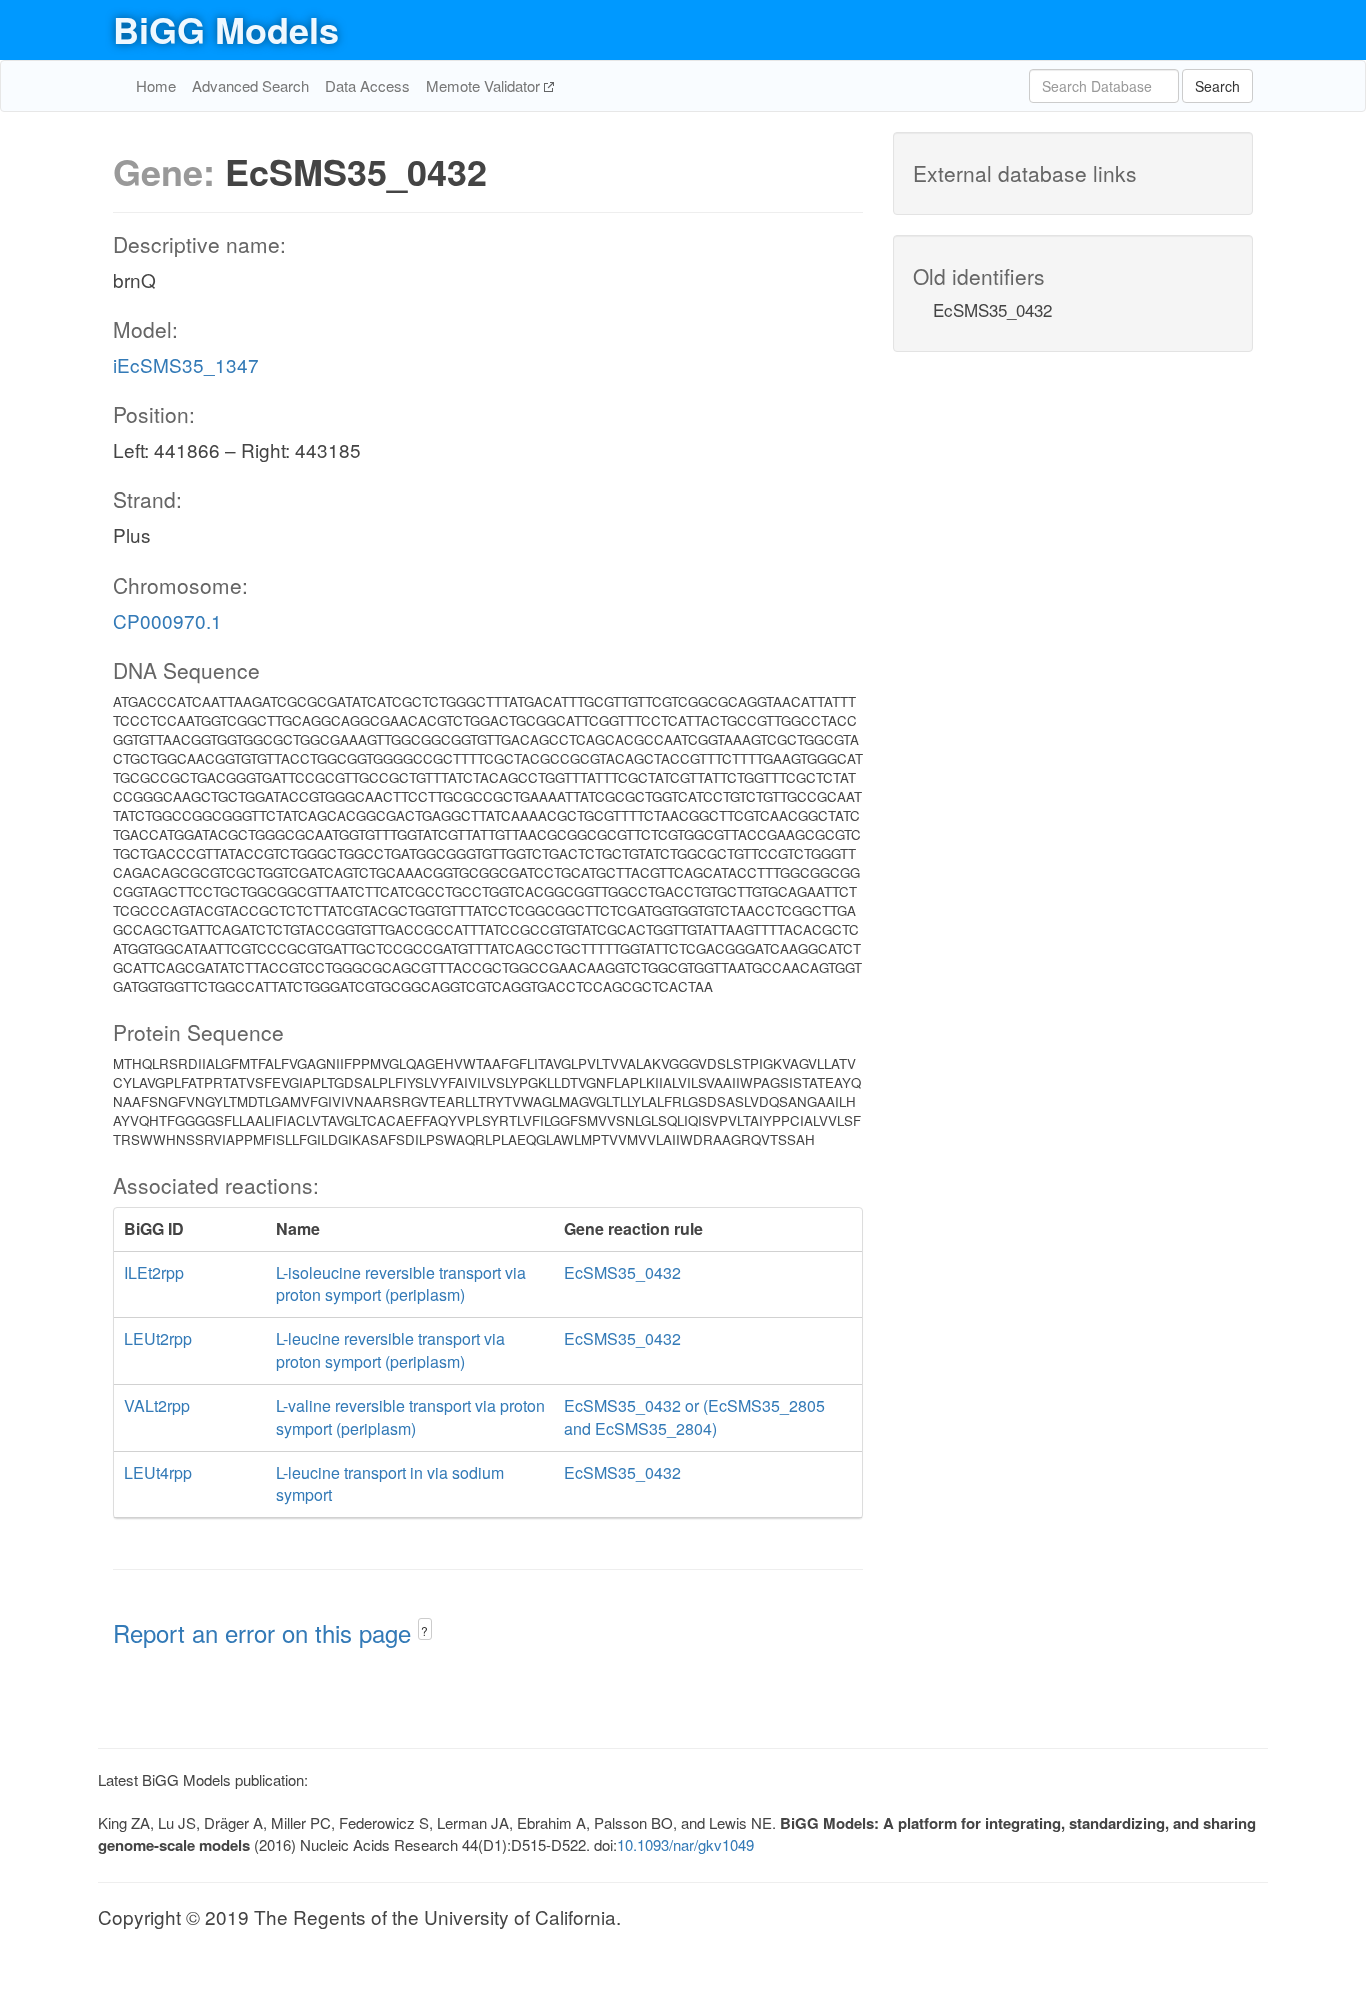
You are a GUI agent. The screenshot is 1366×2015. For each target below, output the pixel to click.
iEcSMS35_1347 (186, 364)
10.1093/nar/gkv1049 (685, 1844)
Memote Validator (485, 85)
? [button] (424, 1630)
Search (1217, 86)
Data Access (367, 85)
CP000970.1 (167, 620)
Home (156, 85)
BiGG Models (226, 29)
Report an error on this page (265, 1632)
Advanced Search (250, 85)
